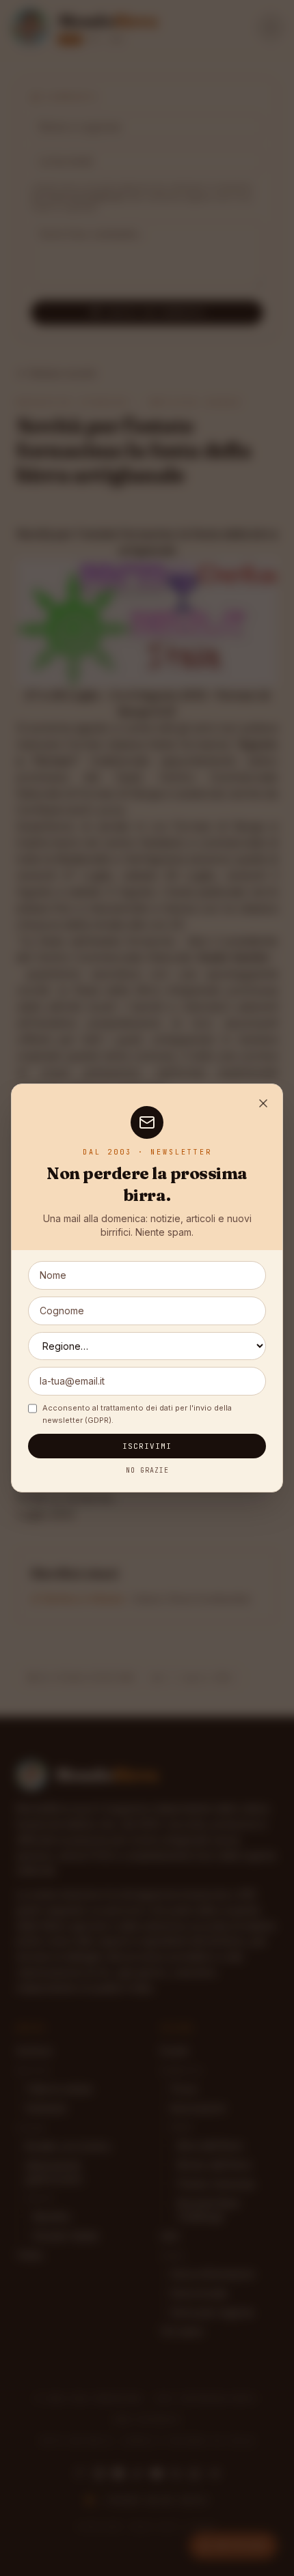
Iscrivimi (147, 1446)
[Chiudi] (263, 1103)
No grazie (147, 1470)
